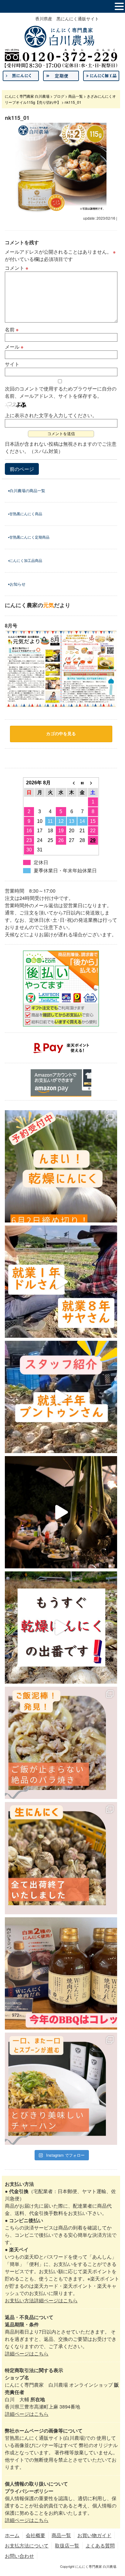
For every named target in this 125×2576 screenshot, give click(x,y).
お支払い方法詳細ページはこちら (41, 2300)
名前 (12, 329)
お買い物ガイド (94, 2535)
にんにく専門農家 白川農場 (27, 96)
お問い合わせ (19, 2556)
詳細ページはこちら (27, 2353)
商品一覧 (76, 96)
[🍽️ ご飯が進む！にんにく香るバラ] (61, 1743)
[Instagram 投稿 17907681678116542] (61, 1973)
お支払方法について (27, 2546)
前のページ (22, 469)
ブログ (59, 96)
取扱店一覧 (67, 2546)
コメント (17, 268)
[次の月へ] (93, 783)
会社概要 (35, 2535)
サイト (12, 364)
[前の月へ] (72, 783)
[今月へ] (82, 783)
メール (14, 347)
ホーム (12, 2535)
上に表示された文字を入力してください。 (51, 415)
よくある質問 (100, 2546)
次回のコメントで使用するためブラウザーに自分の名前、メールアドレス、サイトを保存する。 (61, 392)
